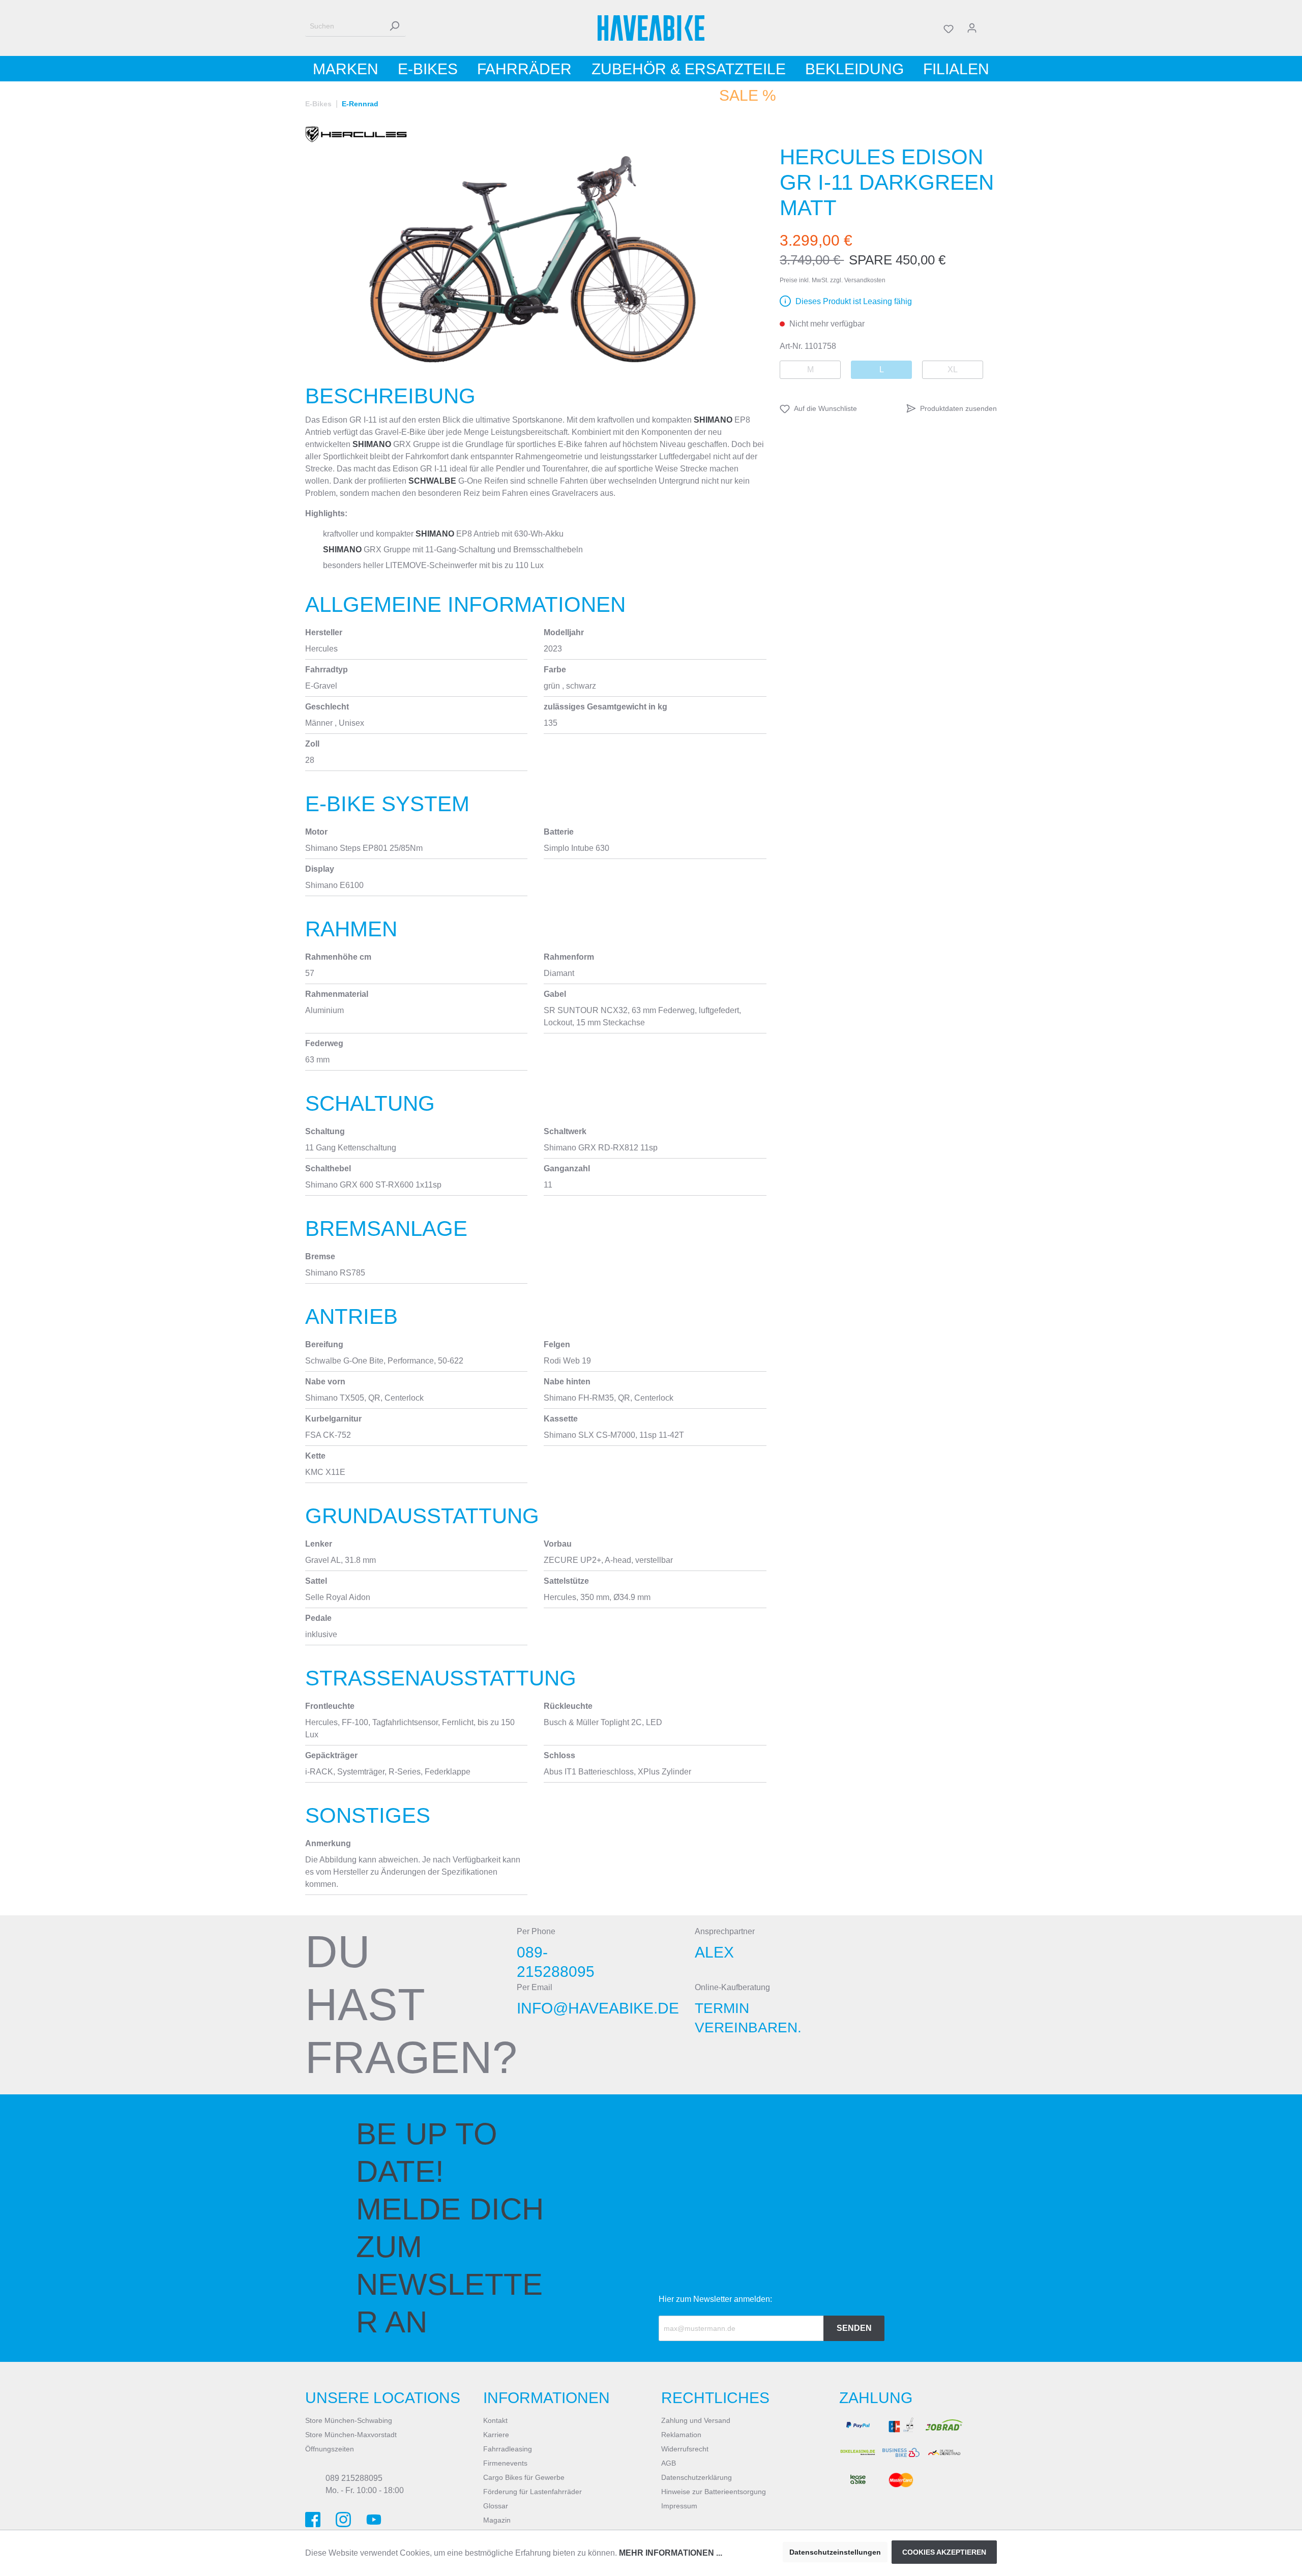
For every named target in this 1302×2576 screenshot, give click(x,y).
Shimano (713, 420)
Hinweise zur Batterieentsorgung (714, 2492)
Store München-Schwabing (349, 2420)
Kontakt (495, 2420)
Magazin (497, 2520)
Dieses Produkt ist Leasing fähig (854, 301)
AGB (669, 2463)
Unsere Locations (383, 2398)
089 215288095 (354, 2478)
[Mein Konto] (972, 28)
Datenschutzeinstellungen (835, 2552)
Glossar (496, 2506)
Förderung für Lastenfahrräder (532, 2492)
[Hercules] (356, 134)
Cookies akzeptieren (944, 2552)
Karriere (496, 2435)
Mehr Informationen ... (671, 2553)
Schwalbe (432, 481)
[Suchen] (394, 26)
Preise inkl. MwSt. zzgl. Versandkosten (833, 280)
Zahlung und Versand (696, 2420)
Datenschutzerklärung (697, 2477)
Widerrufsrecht (685, 2449)
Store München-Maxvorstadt (351, 2435)
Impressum (679, 2506)
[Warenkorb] (990, 28)
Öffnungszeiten (330, 2449)
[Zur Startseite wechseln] (651, 28)
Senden (854, 2328)
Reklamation (681, 2435)
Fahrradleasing (508, 2449)
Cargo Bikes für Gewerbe (524, 2477)
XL (953, 369)
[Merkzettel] (949, 28)
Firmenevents (505, 2463)
